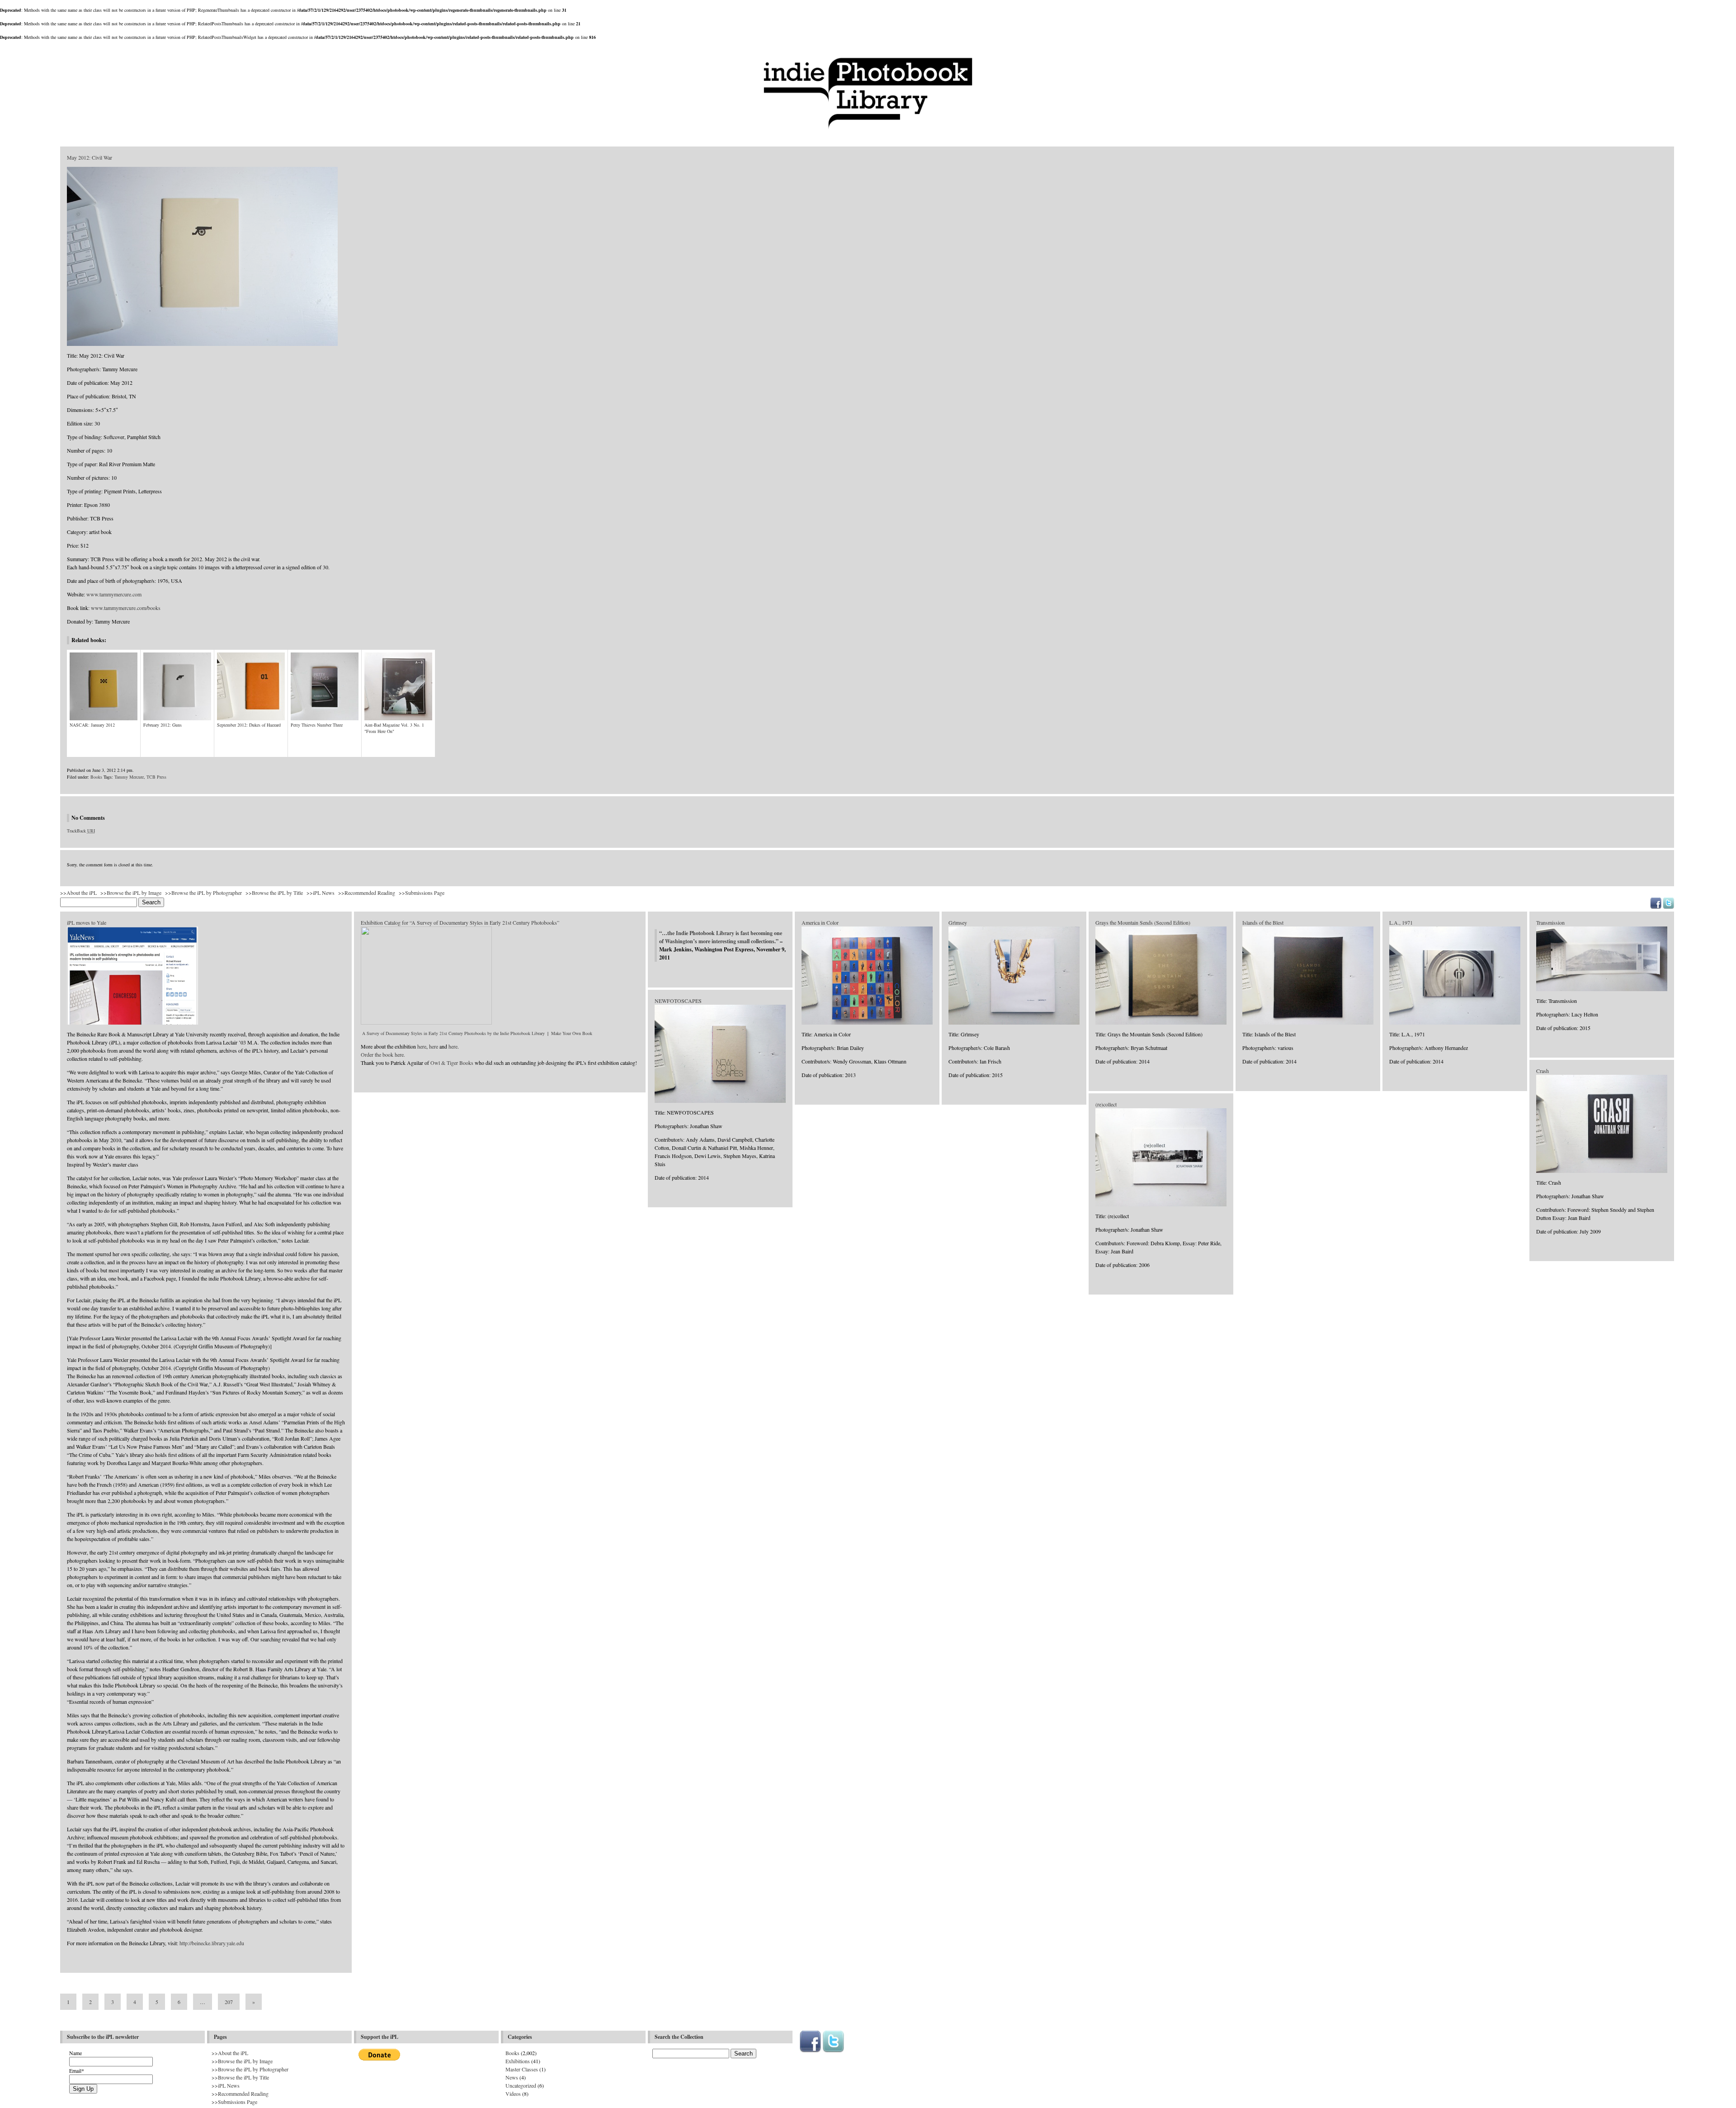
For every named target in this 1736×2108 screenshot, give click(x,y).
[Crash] (1602, 1171)
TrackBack (81, 831)
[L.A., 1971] (1455, 1023)
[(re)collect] (1161, 1205)
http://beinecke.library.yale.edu (212, 1943)
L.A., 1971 (1401, 922)
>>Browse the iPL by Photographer (203, 893)
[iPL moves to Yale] (132, 1023)
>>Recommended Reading (367, 893)
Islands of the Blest (1263, 922)
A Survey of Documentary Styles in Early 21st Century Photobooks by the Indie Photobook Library (453, 1033)
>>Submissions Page (422, 893)
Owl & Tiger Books (452, 1063)
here (422, 1046)
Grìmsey (958, 922)
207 (229, 2002)
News (512, 2077)
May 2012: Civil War (90, 157)
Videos (513, 2094)
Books (96, 777)
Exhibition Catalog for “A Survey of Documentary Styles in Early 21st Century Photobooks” (460, 922)
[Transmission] (1602, 989)
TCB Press (156, 777)
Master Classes (522, 2069)
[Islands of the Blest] (1308, 1023)
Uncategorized (521, 2085)
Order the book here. (383, 1054)
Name (75, 2053)
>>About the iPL (78, 893)
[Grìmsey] (1014, 1023)
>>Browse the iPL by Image (131, 893)
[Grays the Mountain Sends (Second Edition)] (1161, 1023)
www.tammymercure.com (114, 594)
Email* (77, 2070)
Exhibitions (518, 2061)
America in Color (820, 922)
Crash (1543, 1071)
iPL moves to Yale (87, 922)
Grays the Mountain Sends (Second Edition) (1143, 922)
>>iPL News (321, 893)
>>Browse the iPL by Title (274, 893)
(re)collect (1106, 1104)
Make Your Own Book (572, 1033)
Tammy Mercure (129, 777)
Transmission (1550, 922)
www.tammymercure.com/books (126, 608)
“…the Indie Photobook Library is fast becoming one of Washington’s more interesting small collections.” (721, 937)
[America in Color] (867, 1023)
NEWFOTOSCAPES (678, 1001)
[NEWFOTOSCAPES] (720, 1101)
